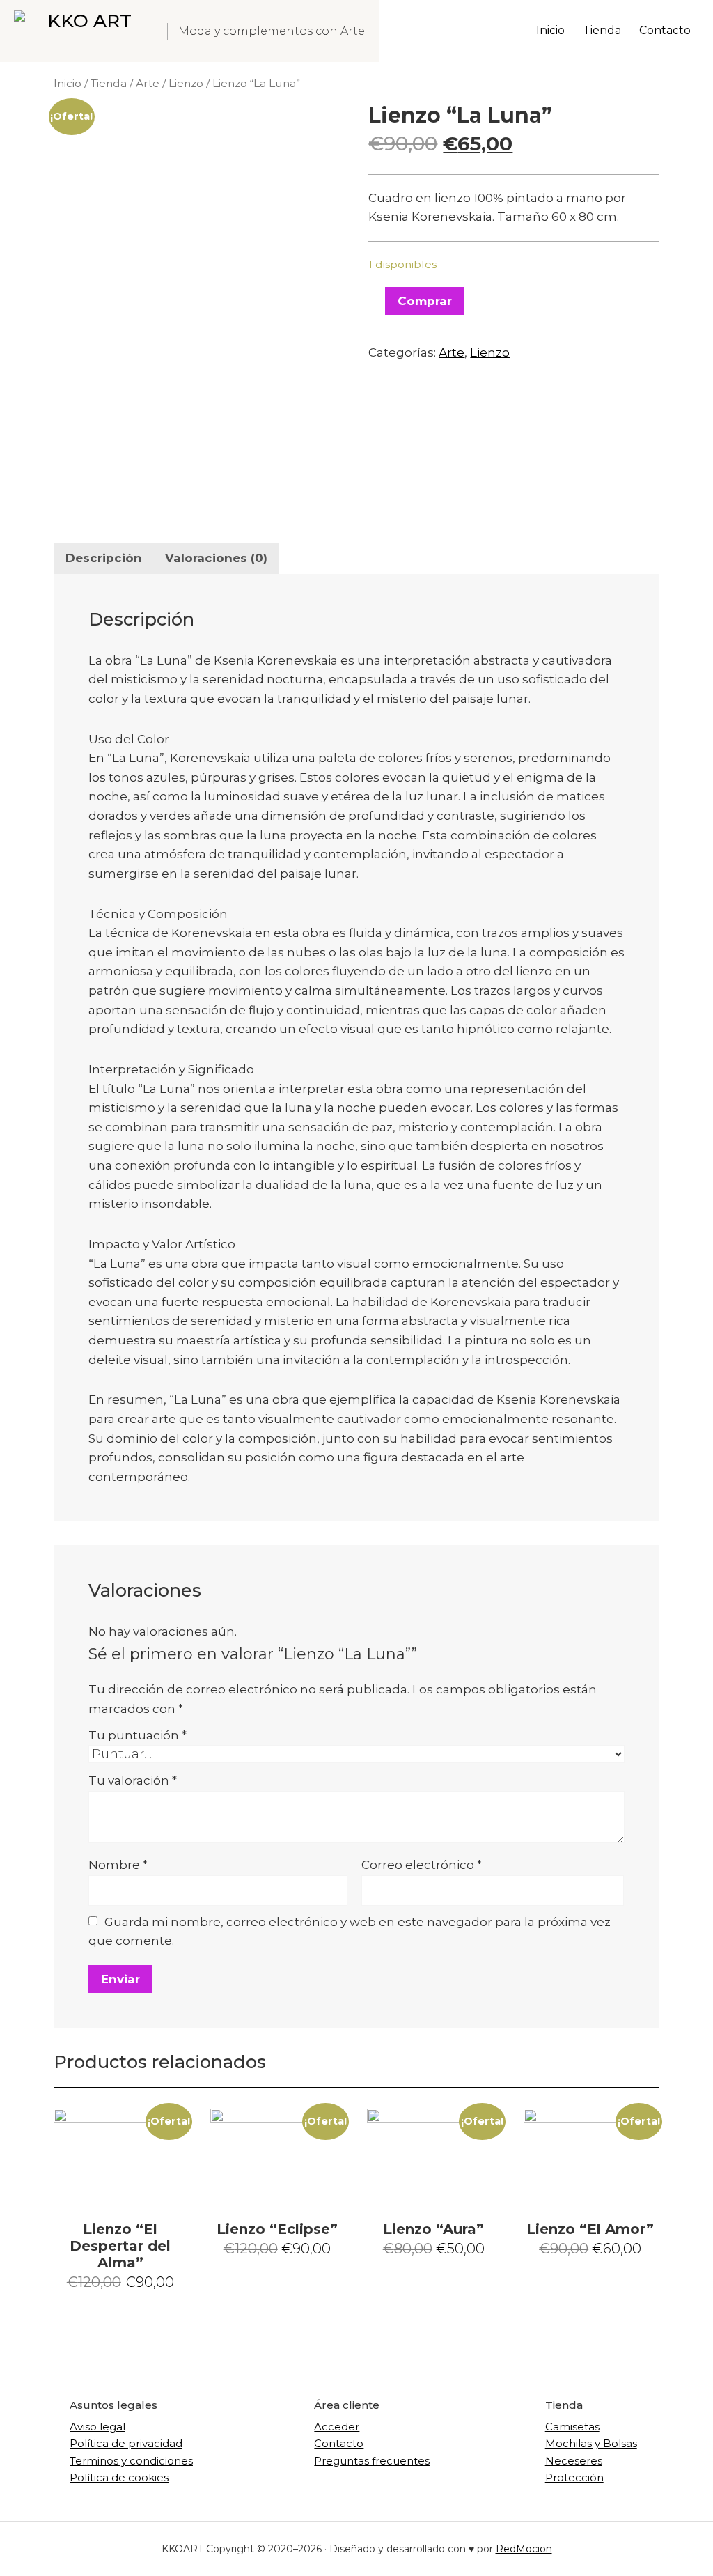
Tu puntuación (138, 1735)
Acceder (337, 2427)
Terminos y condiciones (131, 2461)
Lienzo (186, 83)
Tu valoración (133, 1780)
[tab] (104, 558)
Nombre (118, 1865)
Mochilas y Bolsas (591, 2443)
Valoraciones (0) (216, 558)
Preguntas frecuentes (372, 2461)
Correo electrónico (422, 1865)
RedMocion (524, 2549)
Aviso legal (97, 2427)
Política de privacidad (126, 2443)
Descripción (104, 558)
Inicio (68, 83)
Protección (574, 2477)
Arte (148, 83)
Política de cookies (119, 2477)
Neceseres (574, 2461)
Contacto (339, 2443)
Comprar (425, 301)
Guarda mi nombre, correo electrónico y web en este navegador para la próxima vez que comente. (350, 1932)
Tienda (109, 83)
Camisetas (572, 2427)
